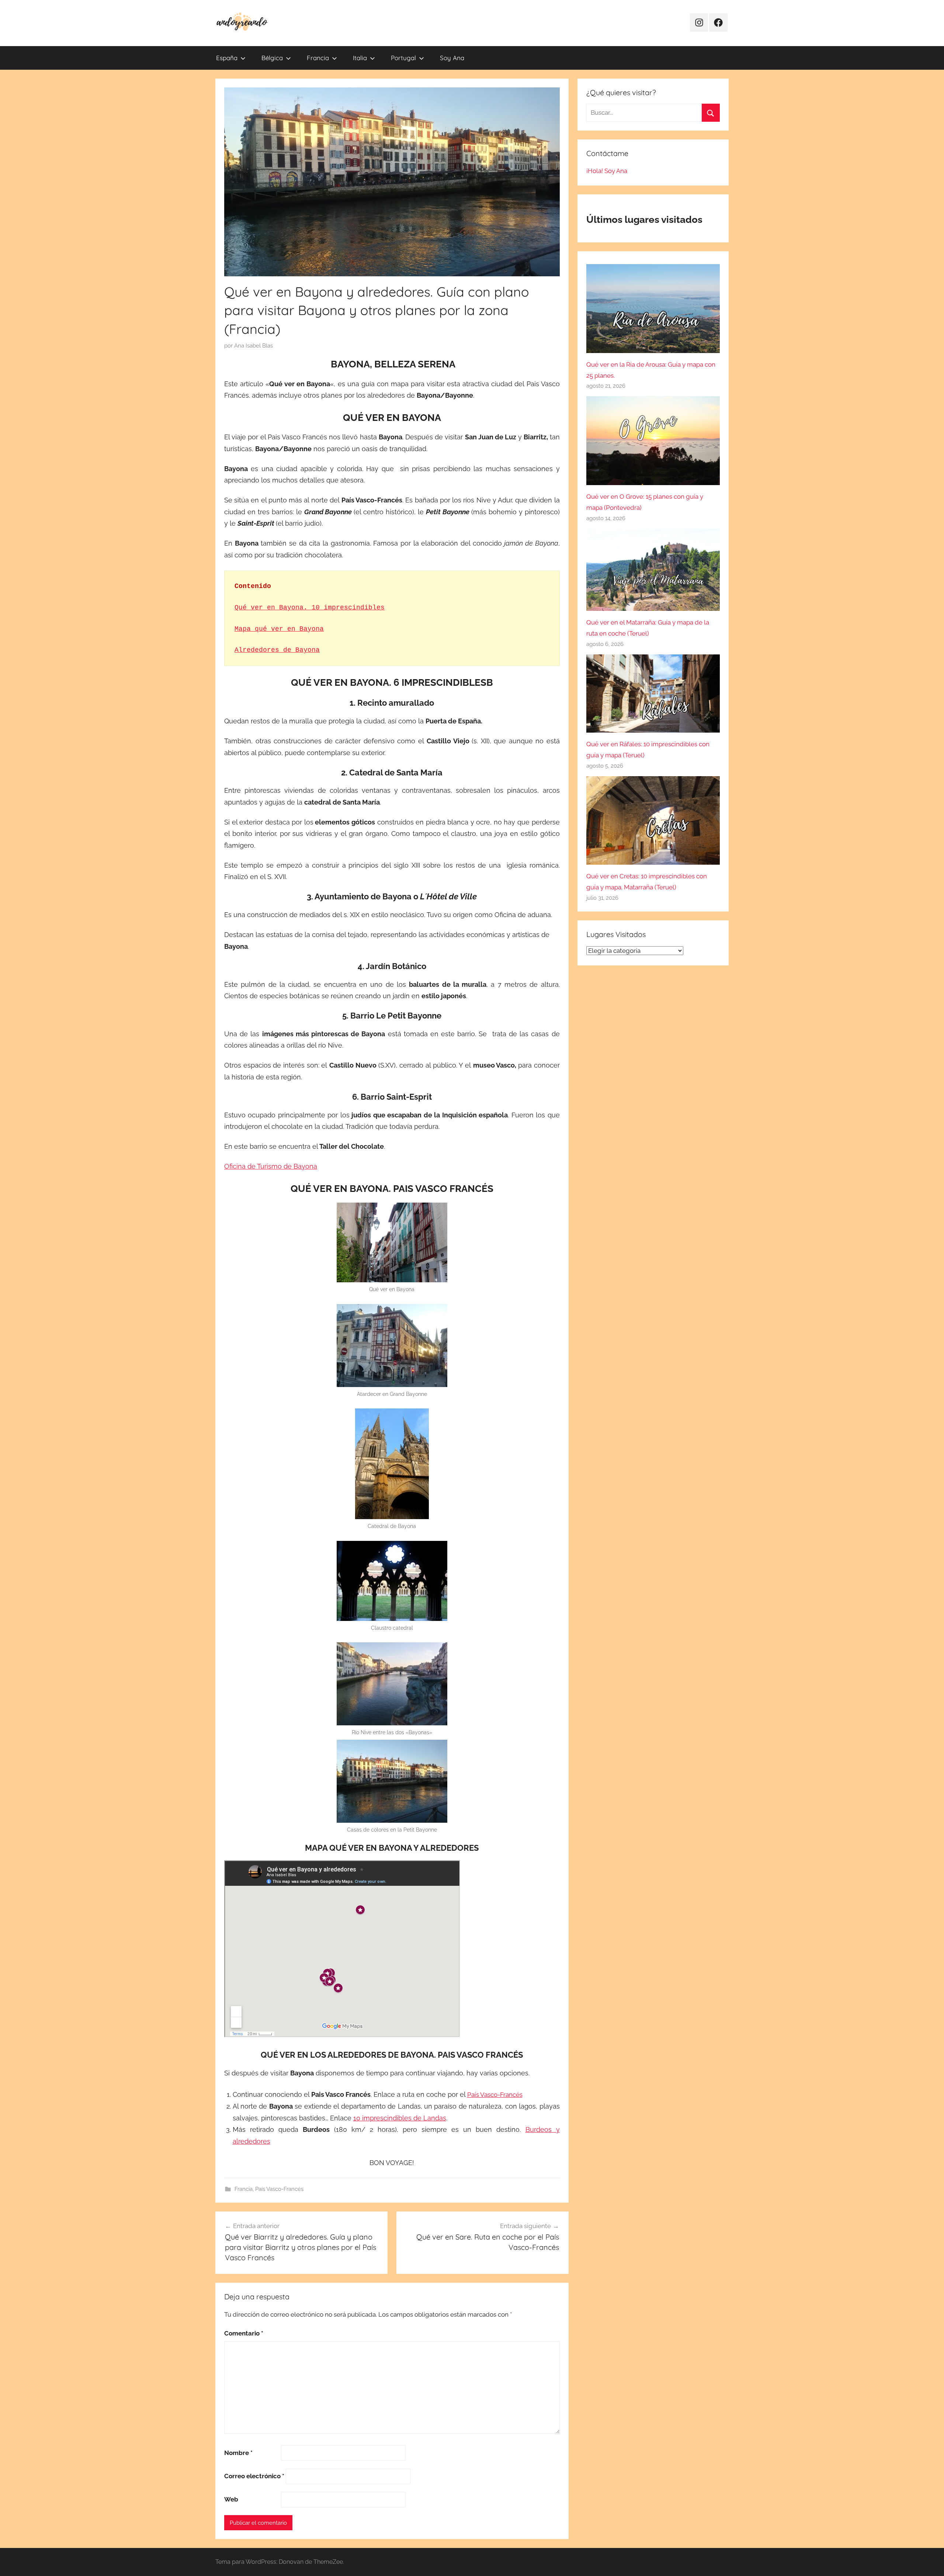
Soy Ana (452, 58)
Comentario (244, 2333)
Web (231, 2499)
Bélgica (272, 58)
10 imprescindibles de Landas (400, 2118)
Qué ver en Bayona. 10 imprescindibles (310, 608)
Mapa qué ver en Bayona (279, 629)
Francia (318, 58)
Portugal (403, 58)
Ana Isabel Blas (254, 346)
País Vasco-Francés (495, 2095)
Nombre (238, 2453)
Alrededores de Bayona (277, 650)
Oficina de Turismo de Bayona (271, 1166)
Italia (360, 58)
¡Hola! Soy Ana (607, 171)
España (227, 58)
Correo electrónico (254, 2476)
